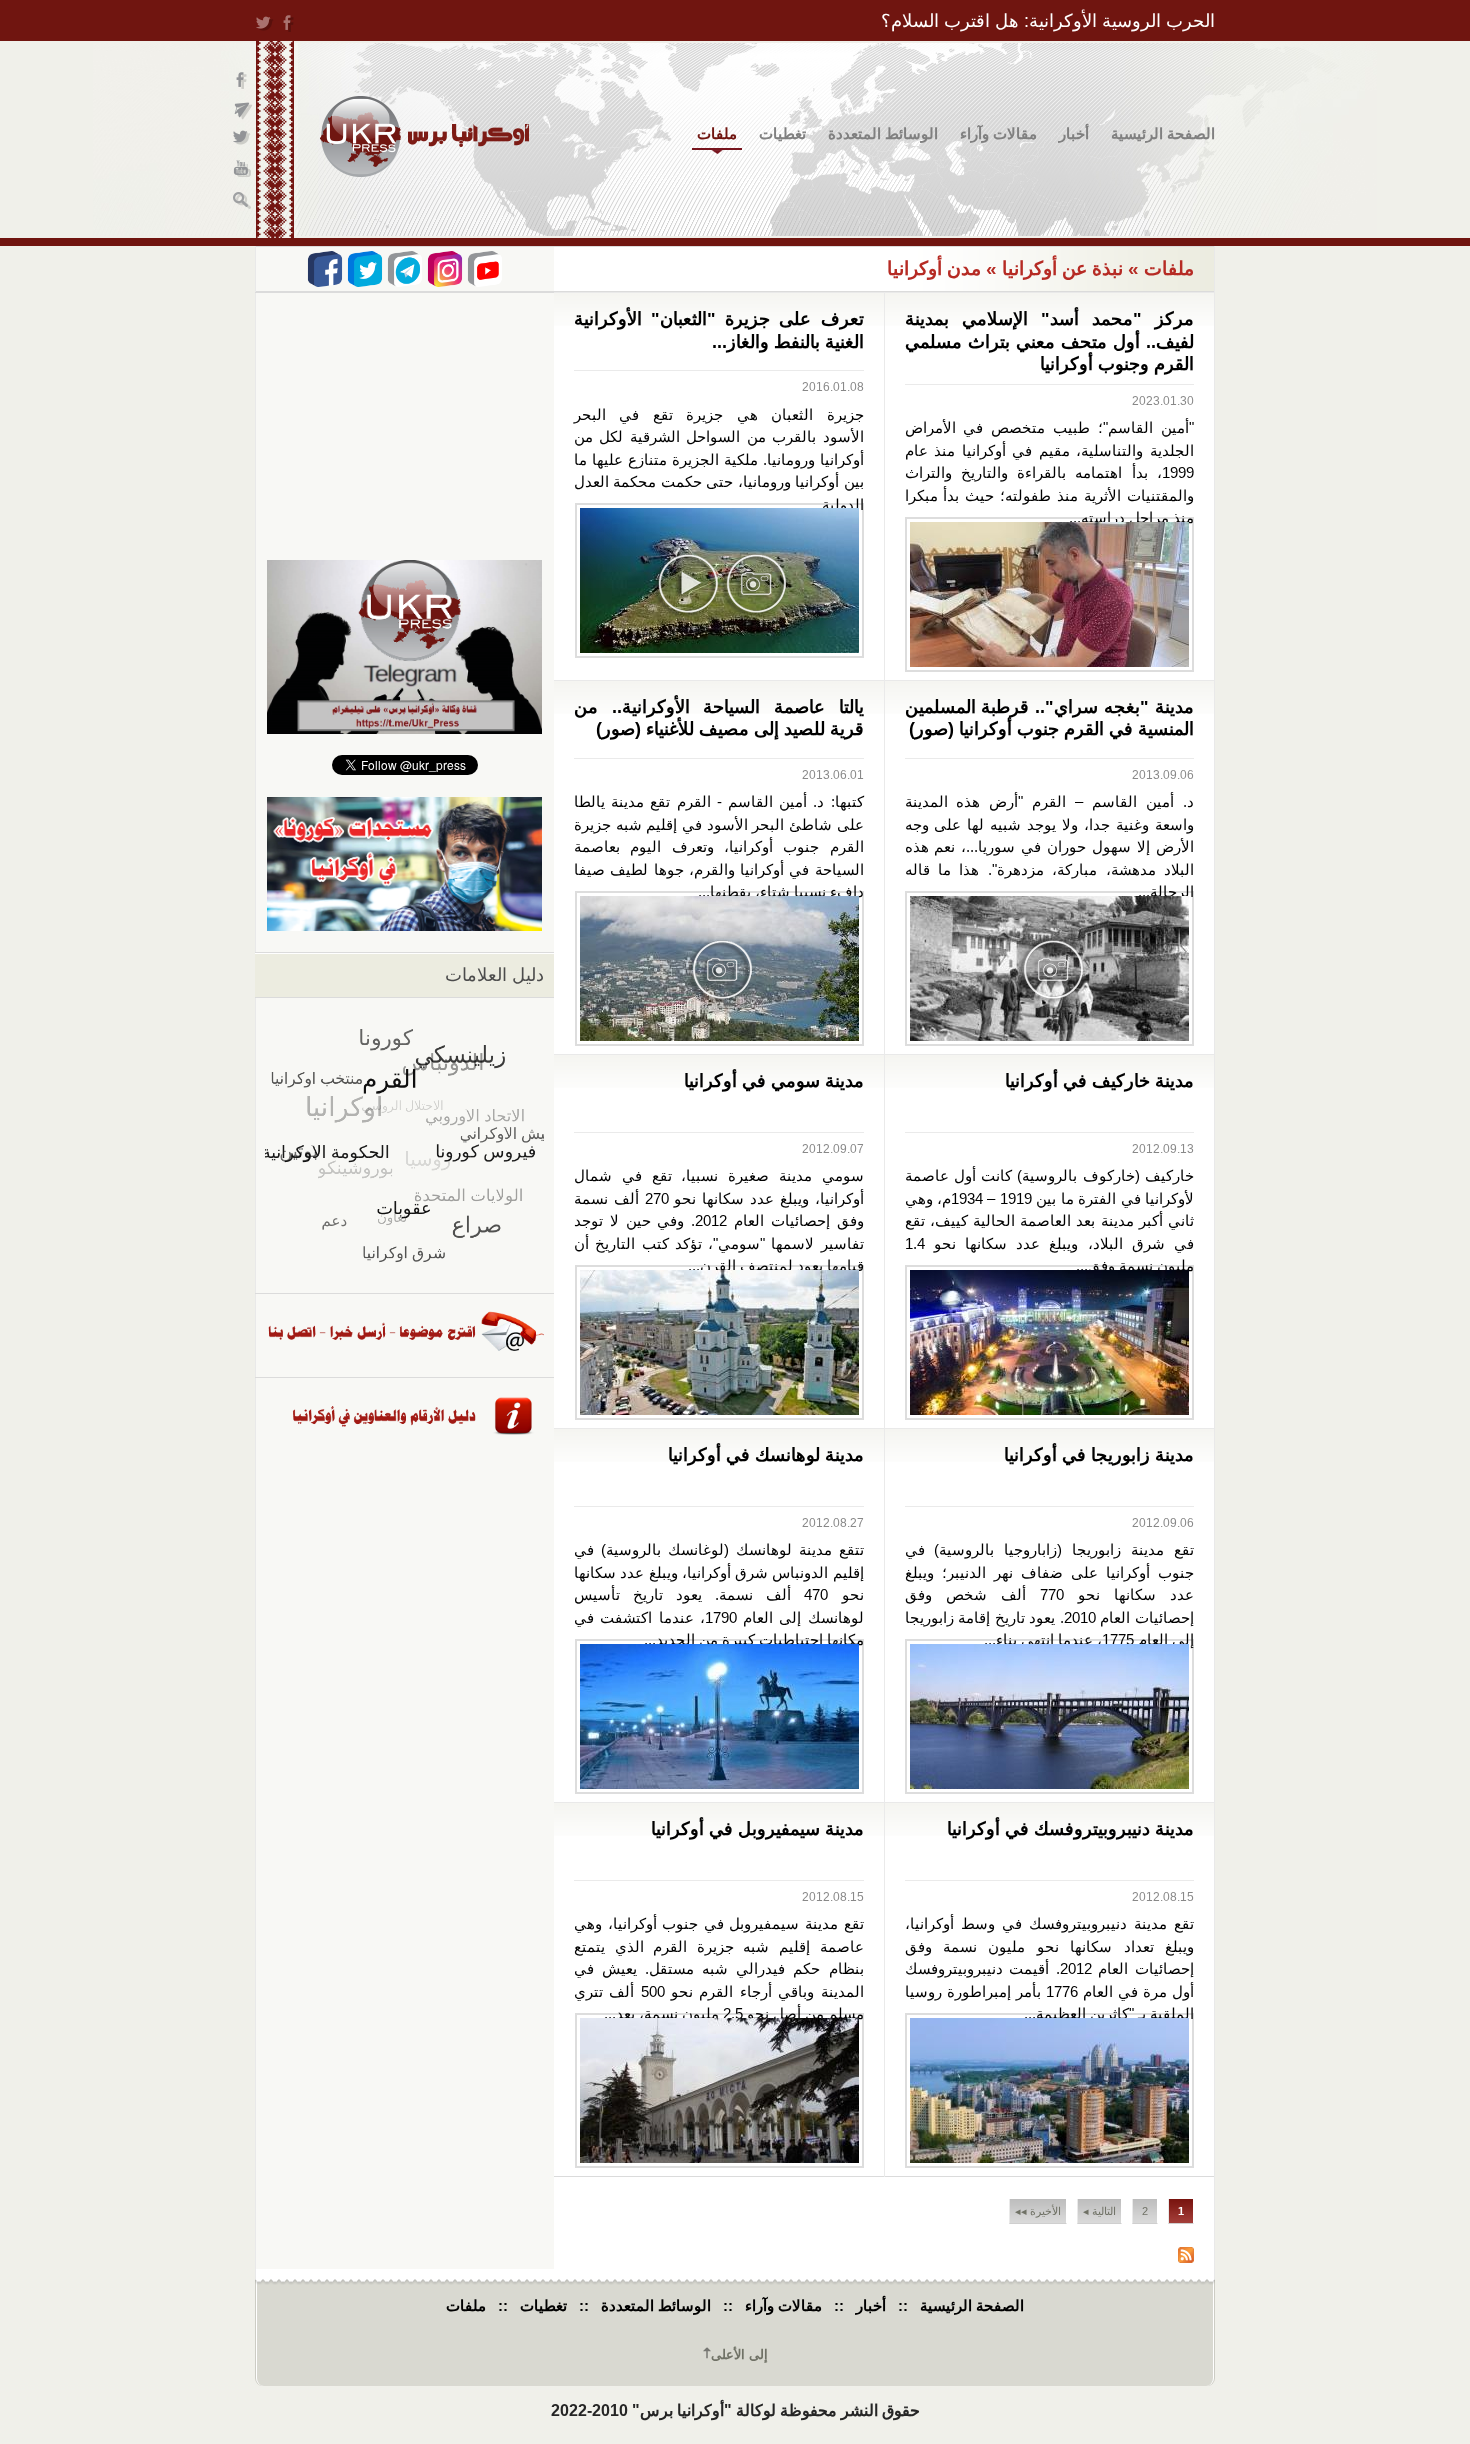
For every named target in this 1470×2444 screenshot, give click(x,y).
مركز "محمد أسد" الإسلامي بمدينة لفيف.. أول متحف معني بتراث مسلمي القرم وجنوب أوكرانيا (1050, 341)
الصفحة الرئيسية (1163, 133)
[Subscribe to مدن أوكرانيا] (1186, 2257)
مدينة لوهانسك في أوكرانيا (766, 1455)
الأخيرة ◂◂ (1038, 2211)
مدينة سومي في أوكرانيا (774, 1081)
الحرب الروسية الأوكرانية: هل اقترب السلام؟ (1048, 21)
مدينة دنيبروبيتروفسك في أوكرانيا (1070, 1829)
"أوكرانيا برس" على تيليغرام (242, 110)
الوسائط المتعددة (883, 133)
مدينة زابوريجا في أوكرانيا (1099, 1455)
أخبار (1074, 133)
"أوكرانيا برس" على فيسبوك (242, 80)
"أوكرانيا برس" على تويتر (242, 140)
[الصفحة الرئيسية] (424, 136)
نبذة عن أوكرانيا (1062, 268)
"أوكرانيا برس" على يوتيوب (242, 170)
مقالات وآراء (998, 133)
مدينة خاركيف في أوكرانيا (1099, 1081)
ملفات (717, 133)
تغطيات (782, 133)
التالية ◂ (1099, 2211)
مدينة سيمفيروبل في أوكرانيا (757, 1829)
